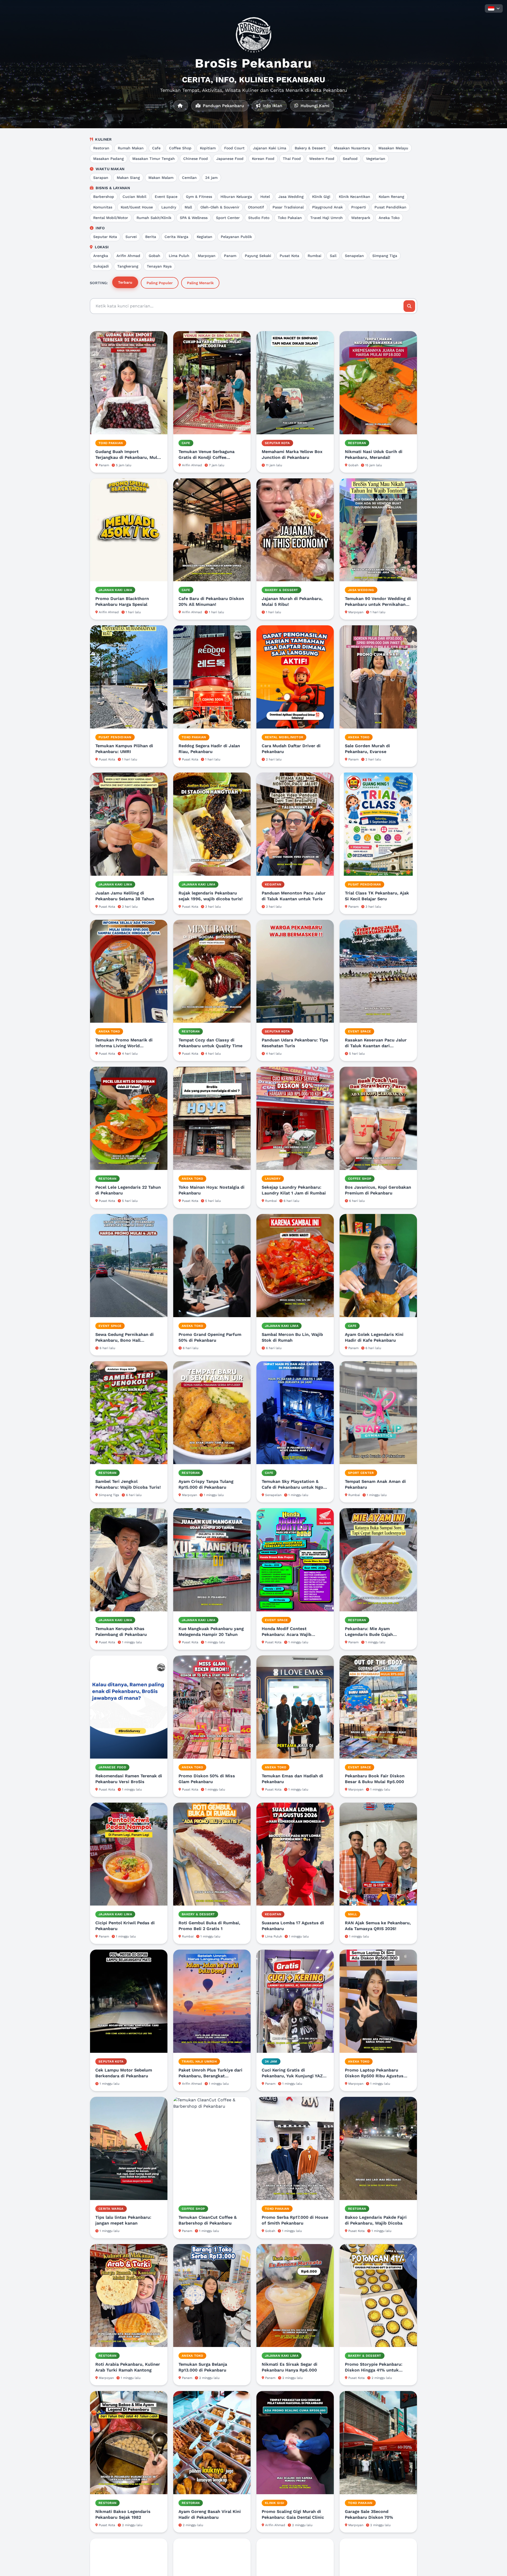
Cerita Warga (176, 237)
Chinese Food (196, 159)
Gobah (154, 256)
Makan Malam (161, 178)
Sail (333, 256)
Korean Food (263, 159)
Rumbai (314, 256)
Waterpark (361, 218)
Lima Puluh (179, 256)
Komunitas (103, 207)
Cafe (156, 148)
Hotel (265, 197)
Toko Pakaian (290, 218)
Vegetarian (376, 159)
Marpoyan (207, 256)
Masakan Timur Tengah (154, 159)
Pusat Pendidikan (390, 207)
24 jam (211, 178)
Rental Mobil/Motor (111, 218)
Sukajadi (101, 266)
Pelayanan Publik (236, 237)
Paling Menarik (200, 283)
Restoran (101, 148)
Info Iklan (272, 106)
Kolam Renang (391, 197)
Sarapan (101, 178)
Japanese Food (230, 159)
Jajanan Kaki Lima (270, 148)
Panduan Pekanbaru (223, 106)
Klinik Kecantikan (355, 197)
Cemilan (189, 178)
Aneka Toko (389, 218)
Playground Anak (327, 207)
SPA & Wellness (194, 218)
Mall (188, 207)
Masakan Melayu (393, 148)
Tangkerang (128, 266)
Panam (230, 256)
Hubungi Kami (314, 106)
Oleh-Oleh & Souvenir (220, 207)
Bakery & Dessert (310, 148)
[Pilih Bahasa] (494, 8)
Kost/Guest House (137, 207)
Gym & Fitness (199, 197)
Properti (359, 207)
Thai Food (292, 159)
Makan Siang (128, 178)
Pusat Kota (289, 256)
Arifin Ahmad (128, 256)
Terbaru (125, 282)
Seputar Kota (105, 237)
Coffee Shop (180, 148)
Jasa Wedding (291, 197)
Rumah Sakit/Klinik (154, 218)
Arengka (101, 256)
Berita (151, 237)
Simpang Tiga (385, 256)
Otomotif (256, 207)
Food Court (234, 148)
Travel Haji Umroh (327, 218)
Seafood (350, 159)
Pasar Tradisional (288, 207)
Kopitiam (208, 148)
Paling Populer (160, 283)
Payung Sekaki (258, 256)
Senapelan (354, 256)
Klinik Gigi (321, 197)
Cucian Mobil (134, 197)
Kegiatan (205, 237)
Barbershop (104, 197)
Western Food (322, 159)
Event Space (166, 197)
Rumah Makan (131, 148)
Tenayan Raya (159, 266)
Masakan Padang (109, 159)
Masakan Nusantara (352, 148)
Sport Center (228, 218)
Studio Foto (259, 218)
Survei (131, 237)
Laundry (169, 207)
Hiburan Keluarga (236, 197)
